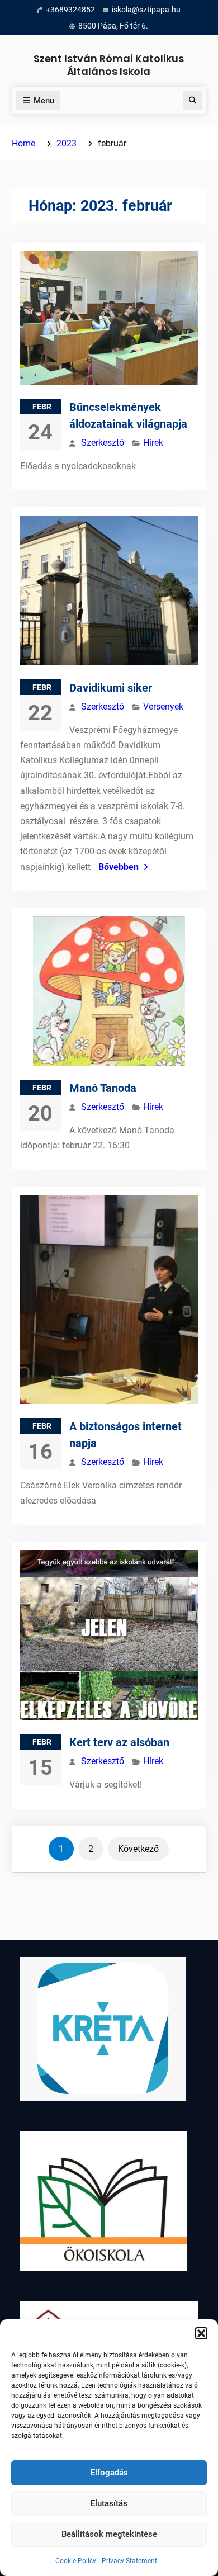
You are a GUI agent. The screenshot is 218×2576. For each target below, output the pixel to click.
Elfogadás (109, 2473)
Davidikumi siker (111, 688)
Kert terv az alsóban (119, 1742)
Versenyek (163, 706)
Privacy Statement (129, 2561)
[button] (201, 2333)
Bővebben (119, 867)
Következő (138, 1849)
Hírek (153, 443)
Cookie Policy (76, 2561)
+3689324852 (70, 10)
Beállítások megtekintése (109, 2534)
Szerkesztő (103, 443)
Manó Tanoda (103, 1088)
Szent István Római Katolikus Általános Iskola (109, 65)
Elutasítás (109, 2503)
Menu (44, 101)
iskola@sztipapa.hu (146, 10)
